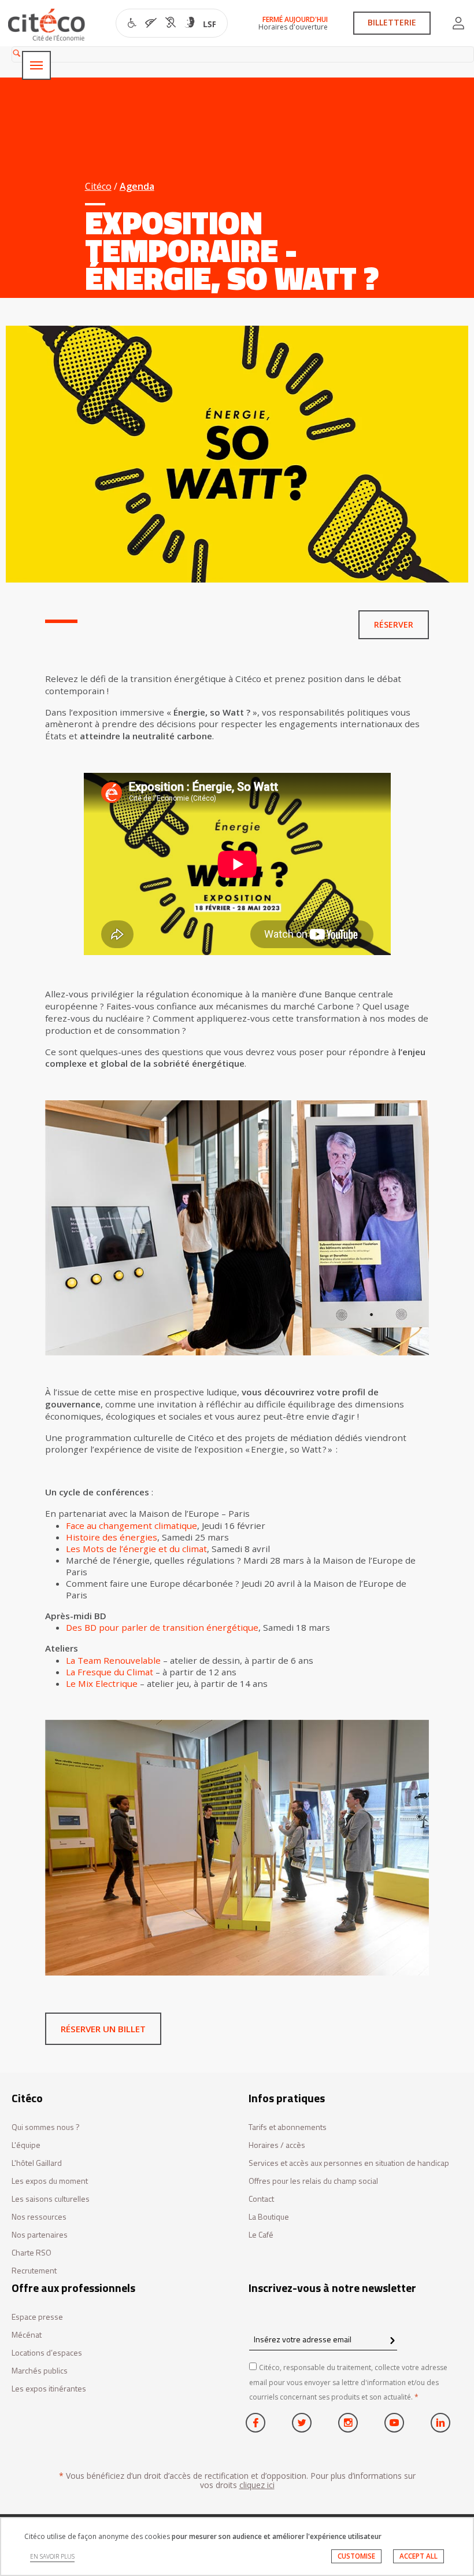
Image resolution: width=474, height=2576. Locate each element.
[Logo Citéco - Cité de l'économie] (48, 25)
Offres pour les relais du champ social (313, 2181)
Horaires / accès (277, 2145)
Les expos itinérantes (49, 2389)
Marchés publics (40, 2371)
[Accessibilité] (172, 24)
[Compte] (458, 23)
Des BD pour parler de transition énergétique (162, 1627)
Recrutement (34, 2271)
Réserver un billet (103, 2029)
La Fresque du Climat (110, 1672)
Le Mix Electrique (102, 1683)
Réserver (394, 624)
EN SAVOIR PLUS (52, 2556)
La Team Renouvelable (113, 1660)
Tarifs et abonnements (288, 2127)
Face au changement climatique (132, 1525)
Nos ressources (39, 2217)
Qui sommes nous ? (46, 2127)
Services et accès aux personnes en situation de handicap (349, 2163)
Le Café (261, 2235)
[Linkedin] (440, 2423)
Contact (261, 2199)
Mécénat (27, 2335)
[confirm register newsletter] (392, 2341)
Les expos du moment (50, 2181)
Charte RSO (32, 2253)
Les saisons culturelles (51, 2199)
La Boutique (269, 2217)
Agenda (137, 186)
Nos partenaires (40, 2235)
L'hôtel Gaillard (37, 2163)
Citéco (98, 186)
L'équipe (26, 2145)
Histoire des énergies (112, 1537)
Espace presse (37, 2317)
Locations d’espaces (47, 2353)
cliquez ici (257, 2485)
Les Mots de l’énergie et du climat (136, 1549)
